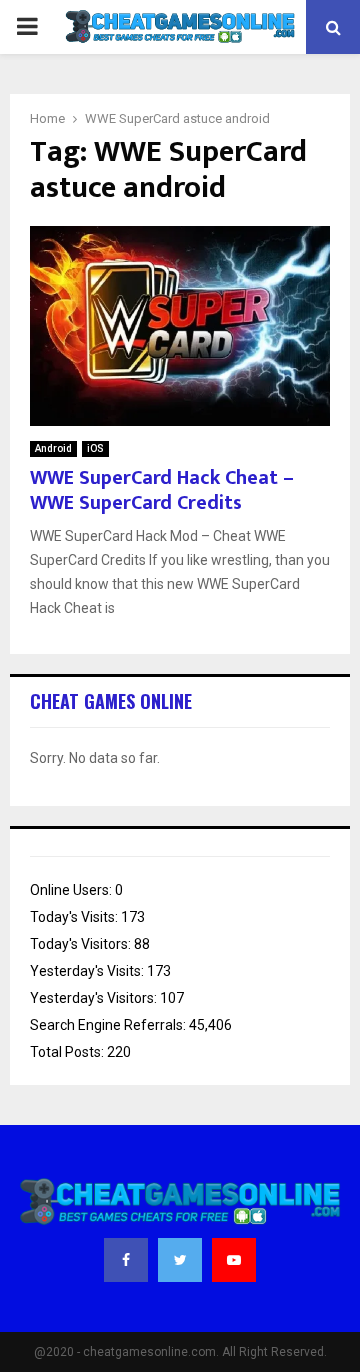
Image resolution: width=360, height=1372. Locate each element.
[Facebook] (126, 1260)
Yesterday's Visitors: (95, 998)
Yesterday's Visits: (88, 971)
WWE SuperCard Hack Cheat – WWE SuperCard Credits (162, 490)
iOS (95, 448)
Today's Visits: (75, 917)
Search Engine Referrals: (109, 1025)
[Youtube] (234, 1260)
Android (53, 448)
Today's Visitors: (82, 944)
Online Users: (72, 890)
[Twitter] (180, 1260)
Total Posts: (68, 1052)
